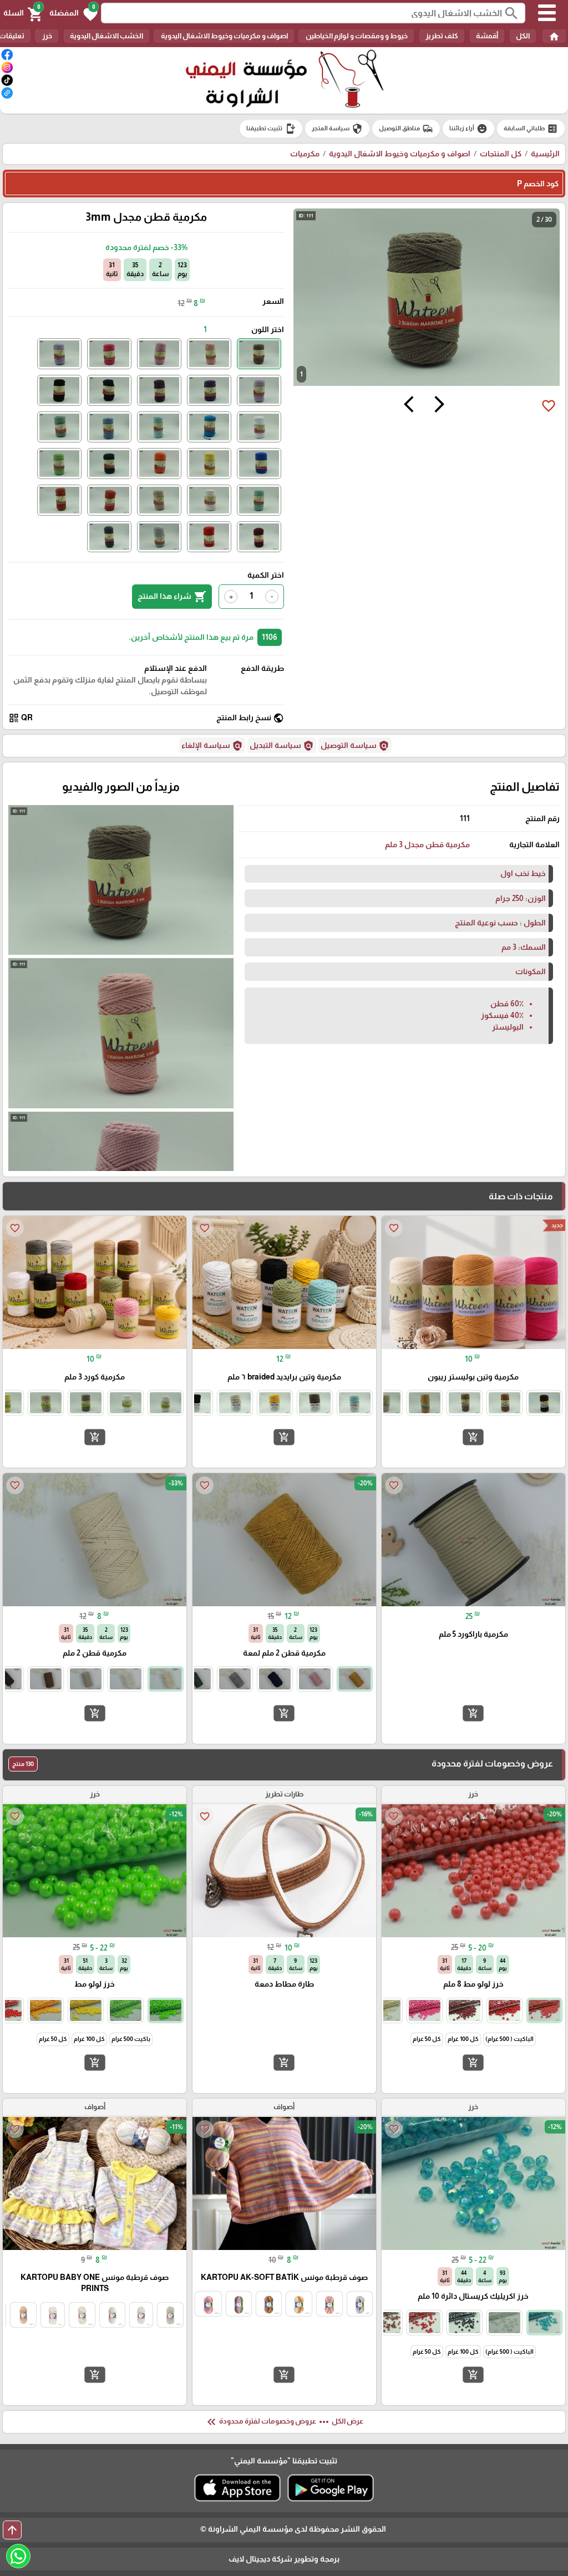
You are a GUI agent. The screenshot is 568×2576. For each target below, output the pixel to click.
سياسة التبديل (282, 746)
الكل (523, 36)
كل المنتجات (501, 154)
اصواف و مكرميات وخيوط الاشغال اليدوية (224, 36)
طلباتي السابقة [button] (531, 129)
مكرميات (305, 154)
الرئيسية (545, 154)
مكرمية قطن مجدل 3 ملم (427, 844)
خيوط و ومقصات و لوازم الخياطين (356, 36)
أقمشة (487, 36)
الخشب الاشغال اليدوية (106, 36)
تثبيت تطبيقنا (271, 129)
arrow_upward (12, 2530)
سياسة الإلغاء (212, 746)
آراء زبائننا (468, 129)
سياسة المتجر (337, 129)
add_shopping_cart (473, 1437)
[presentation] (439, 406)
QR (21, 718)
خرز (47, 36)
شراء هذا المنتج (172, 597)
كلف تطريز (442, 36)
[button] (73, 13)
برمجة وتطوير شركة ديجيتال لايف (284, 2559)
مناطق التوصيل (406, 129)
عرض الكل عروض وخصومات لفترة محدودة (284, 2422)
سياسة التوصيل (355, 746)
